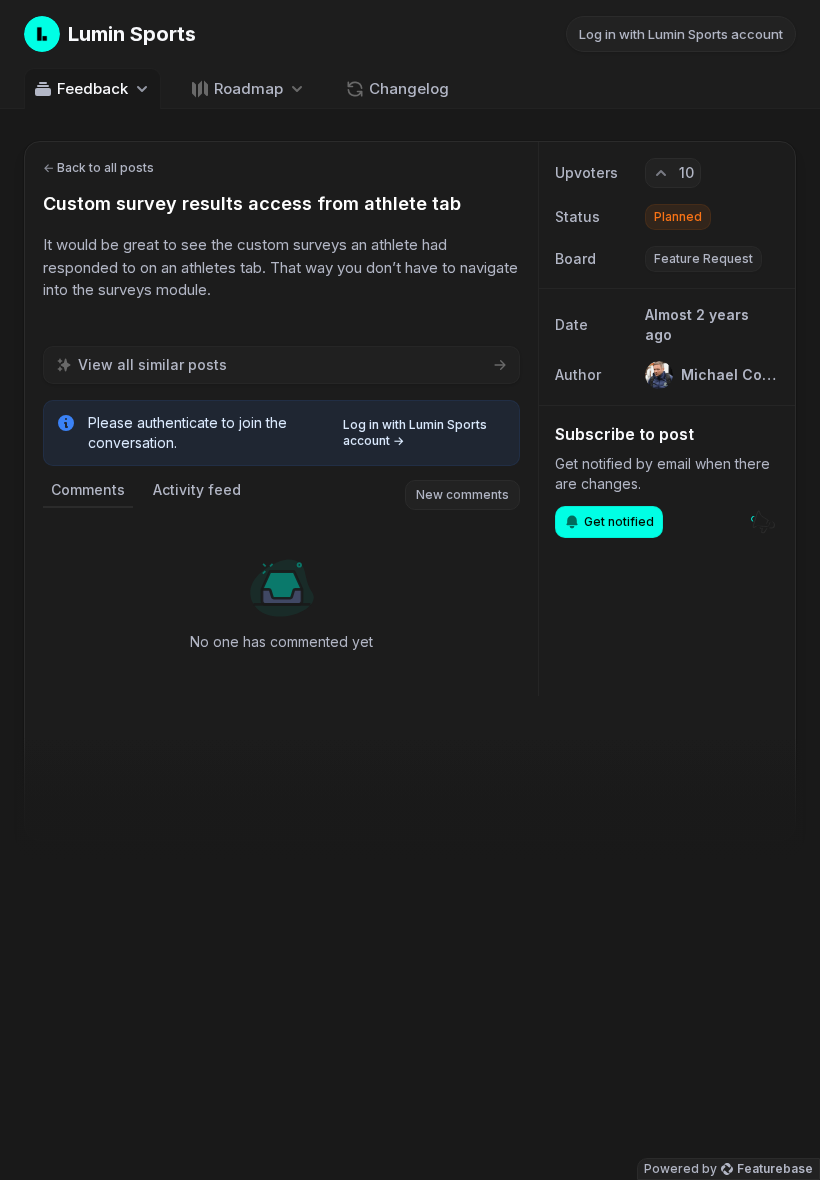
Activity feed (197, 489)
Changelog (409, 88)
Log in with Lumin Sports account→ (415, 432)
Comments (88, 489)
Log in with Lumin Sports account (681, 34)
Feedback (92, 88)
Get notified (619, 521)
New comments (462, 494)
